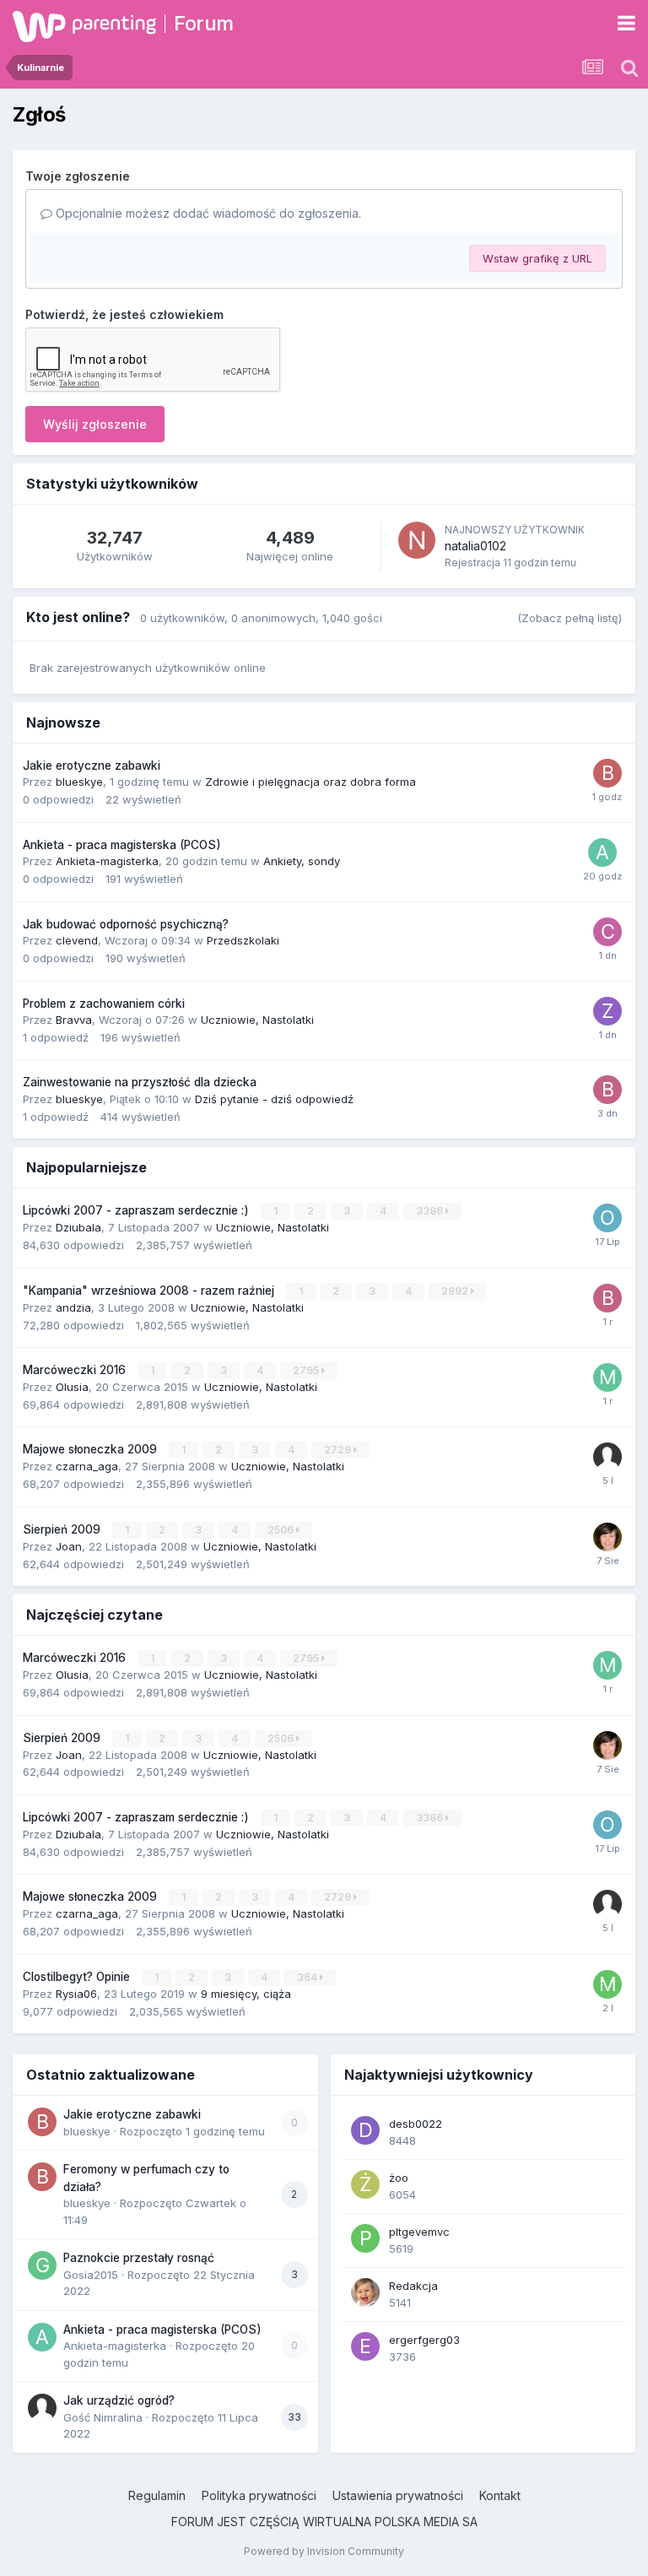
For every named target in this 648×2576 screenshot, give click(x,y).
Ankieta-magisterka (107, 861)
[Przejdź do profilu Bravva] (607, 1090)
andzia (73, 1307)
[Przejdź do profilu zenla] (607, 1011)
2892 (456, 1291)
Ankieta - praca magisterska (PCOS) (122, 845)
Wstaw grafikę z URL (537, 258)
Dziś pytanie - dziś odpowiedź (274, 1099)
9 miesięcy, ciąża (246, 1994)
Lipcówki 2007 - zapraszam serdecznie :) (138, 1210)
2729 (339, 1450)
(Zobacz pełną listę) (570, 618)
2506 (282, 1530)
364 (308, 1977)
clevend (77, 940)
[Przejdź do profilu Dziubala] (607, 1537)
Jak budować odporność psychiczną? (126, 924)
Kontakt (500, 2495)
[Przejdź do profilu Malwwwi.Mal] (607, 1377)
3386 (431, 1211)
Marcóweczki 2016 (76, 1370)
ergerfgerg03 (424, 2340)
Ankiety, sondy (302, 861)
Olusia (72, 1387)
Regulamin (157, 2495)
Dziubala (78, 1227)
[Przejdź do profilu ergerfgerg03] (365, 2346)
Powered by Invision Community (324, 2551)
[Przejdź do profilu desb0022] (365, 2130)
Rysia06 (76, 1994)
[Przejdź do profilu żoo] (365, 2184)
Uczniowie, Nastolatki (257, 1020)
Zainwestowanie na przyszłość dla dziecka (140, 1082)
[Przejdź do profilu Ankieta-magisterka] (602, 852)
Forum (204, 23)
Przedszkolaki (243, 940)
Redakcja (413, 2286)
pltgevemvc (419, 2232)
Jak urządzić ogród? (119, 2400)
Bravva (74, 1020)
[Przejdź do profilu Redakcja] (365, 2292)
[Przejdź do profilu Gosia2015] (42, 2265)
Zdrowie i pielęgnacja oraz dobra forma (310, 782)
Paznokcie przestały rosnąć (139, 2258)
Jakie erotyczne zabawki (92, 766)
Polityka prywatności (259, 2495)
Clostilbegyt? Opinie (78, 1977)
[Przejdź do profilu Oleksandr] (607, 1218)
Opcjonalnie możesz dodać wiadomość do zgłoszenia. (207, 213)
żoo (399, 2178)
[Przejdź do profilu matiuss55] (607, 1984)
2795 (307, 1370)
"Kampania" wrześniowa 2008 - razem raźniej (150, 1291)
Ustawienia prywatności (398, 2495)
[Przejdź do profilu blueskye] (607, 773)
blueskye (79, 782)
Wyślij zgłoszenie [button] (95, 424)
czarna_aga (87, 1466)
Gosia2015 (91, 2275)
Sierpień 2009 (63, 1529)
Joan (69, 1546)
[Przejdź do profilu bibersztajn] (607, 1298)
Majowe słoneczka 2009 (92, 1449)
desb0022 (416, 2124)
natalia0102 (475, 546)
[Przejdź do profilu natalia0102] (417, 540)
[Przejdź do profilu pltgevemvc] (365, 2238)
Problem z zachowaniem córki (104, 1004)
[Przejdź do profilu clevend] (607, 932)
